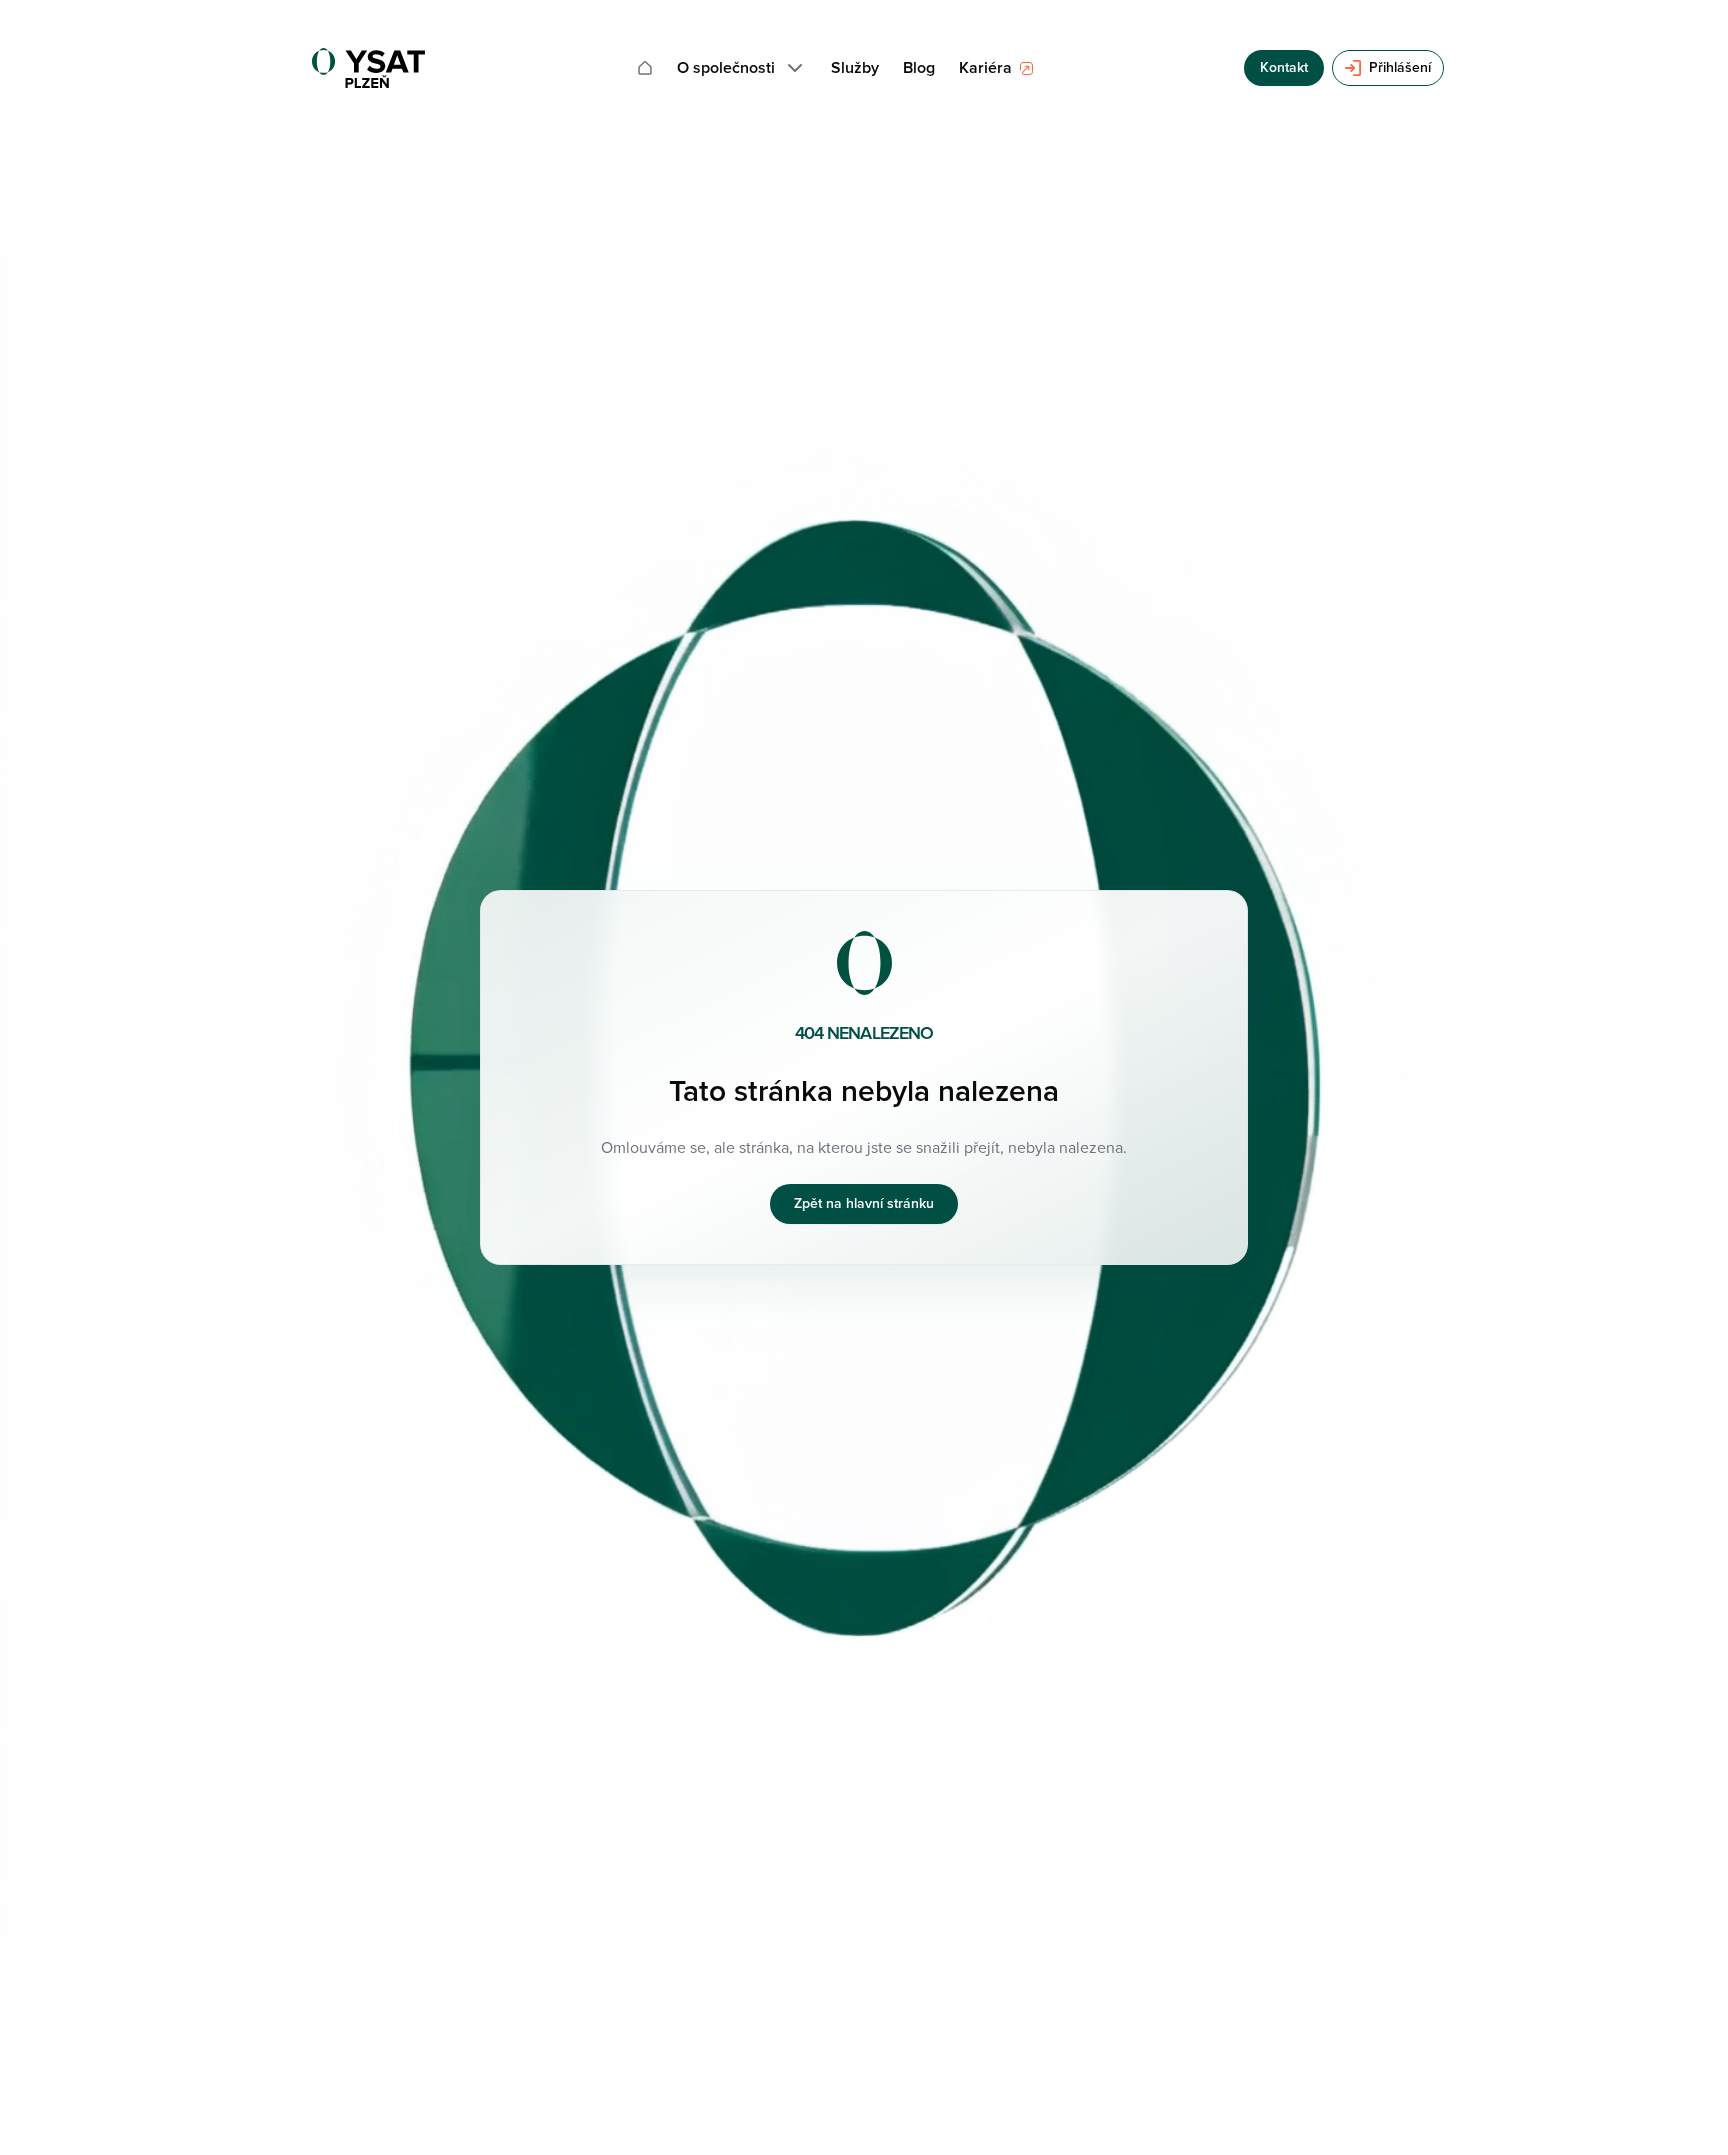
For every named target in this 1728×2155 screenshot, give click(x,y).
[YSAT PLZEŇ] (368, 68)
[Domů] (645, 68)
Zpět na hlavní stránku (864, 1203)
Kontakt (1284, 67)
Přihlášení (1400, 67)
